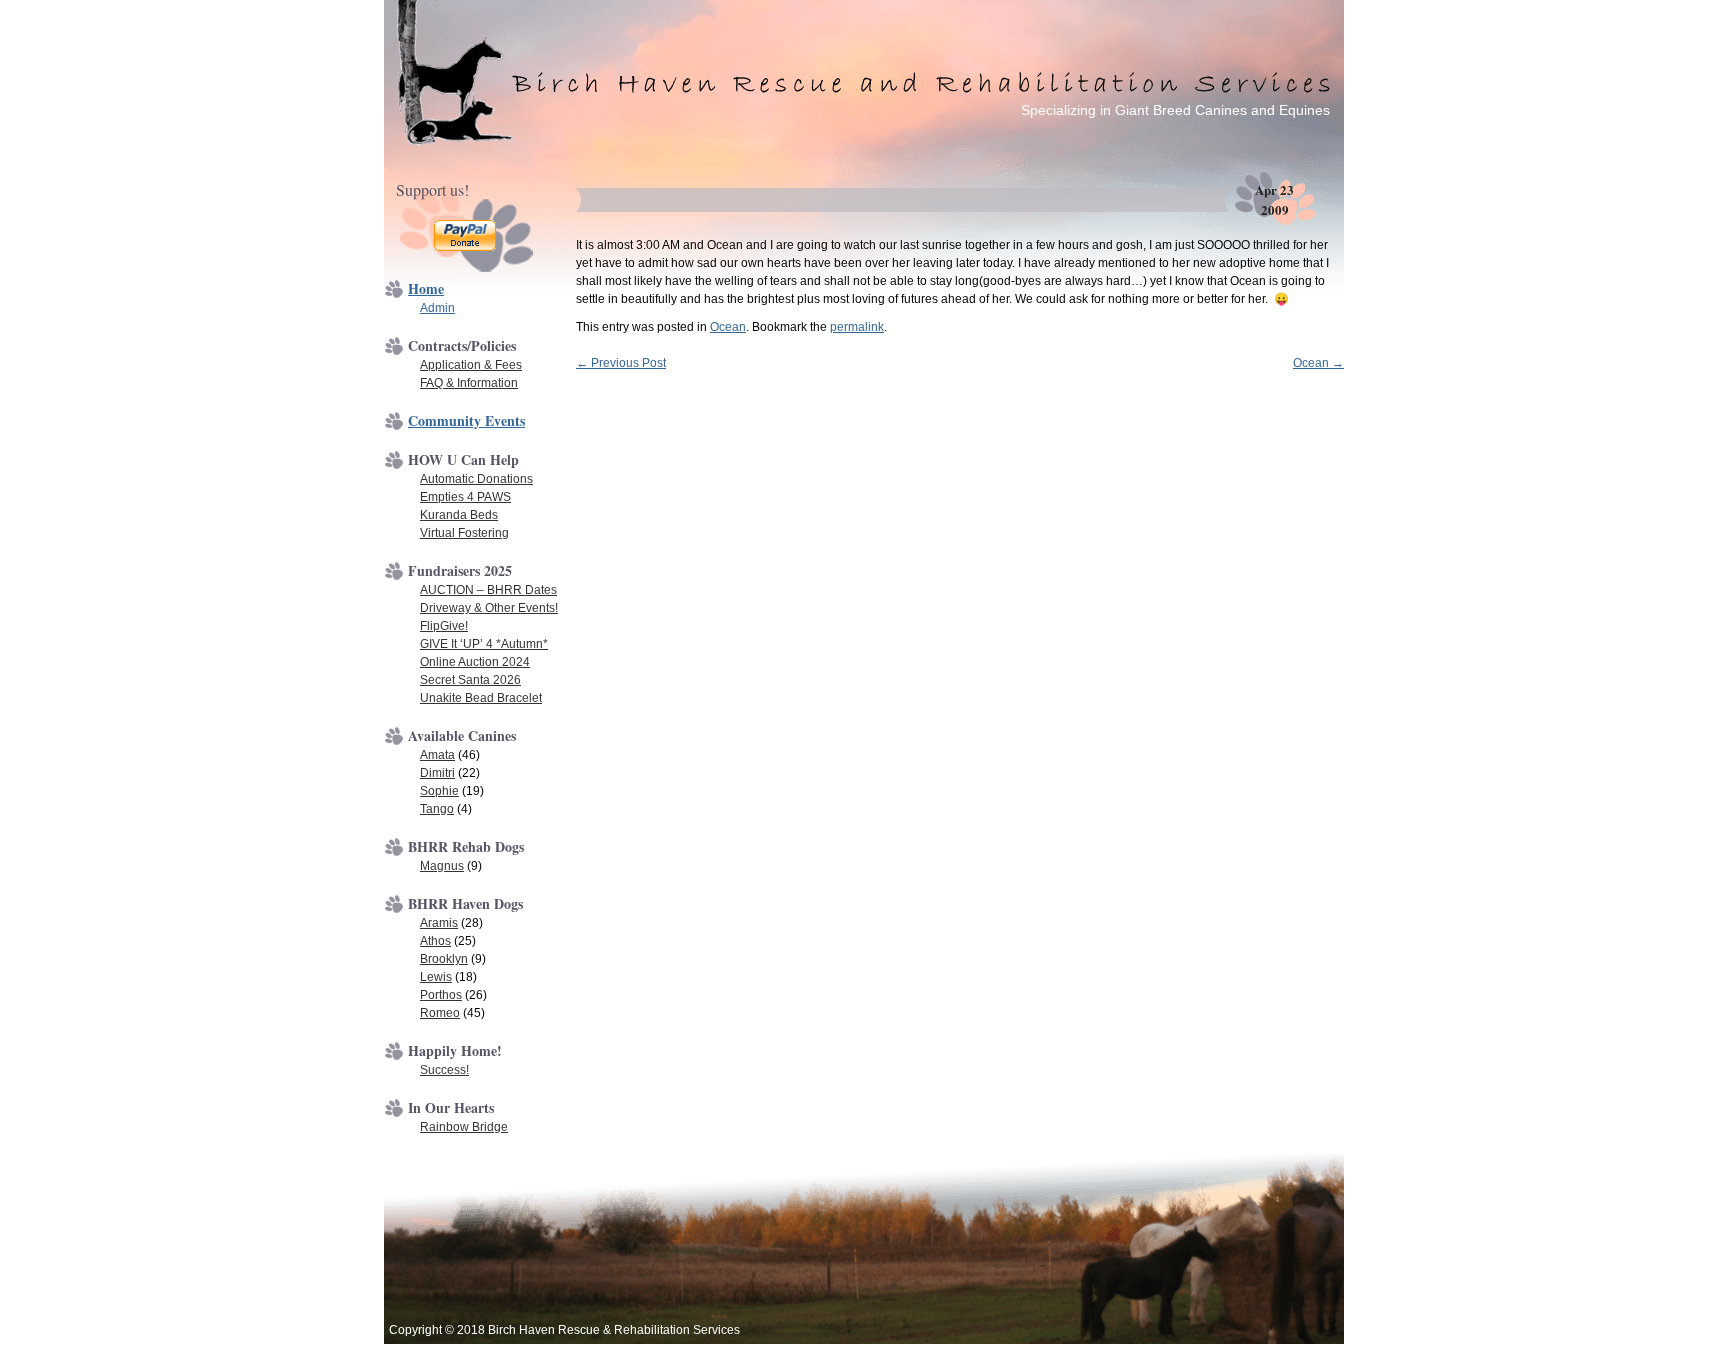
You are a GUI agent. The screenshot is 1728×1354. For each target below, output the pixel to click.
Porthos (441, 995)
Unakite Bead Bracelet (481, 698)
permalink (857, 327)
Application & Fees (471, 365)
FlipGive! (444, 626)
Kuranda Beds (459, 515)
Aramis (439, 923)
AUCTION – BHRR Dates (488, 590)
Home (426, 288)
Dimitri (437, 773)
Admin (437, 308)
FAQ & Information (469, 383)
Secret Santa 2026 (470, 680)
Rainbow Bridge (464, 1127)
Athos (435, 941)
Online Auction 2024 (475, 662)
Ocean (728, 327)
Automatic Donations (476, 479)
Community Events (466, 420)
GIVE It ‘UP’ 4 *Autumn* (484, 644)
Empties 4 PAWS (465, 497)
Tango (437, 809)
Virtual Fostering (464, 533)
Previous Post (621, 363)
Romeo (440, 1013)
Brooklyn (444, 959)
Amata (437, 755)
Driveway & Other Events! (489, 608)
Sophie (439, 791)
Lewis (436, 977)
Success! (444, 1070)
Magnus (442, 866)
